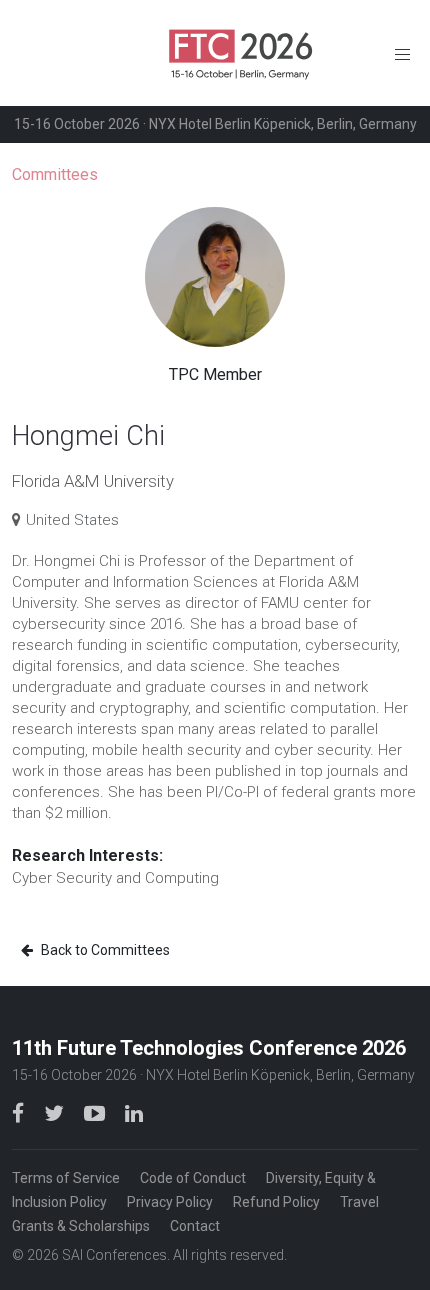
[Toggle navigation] (402, 53)
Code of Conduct (193, 1178)
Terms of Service (66, 1178)
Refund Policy (276, 1202)
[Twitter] (56, 1112)
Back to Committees (104, 950)
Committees (55, 174)
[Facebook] (20, 1112)
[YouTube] (96, 1112)
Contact (195, 1226)
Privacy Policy (170, 1202)
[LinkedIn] (134, 1112)
